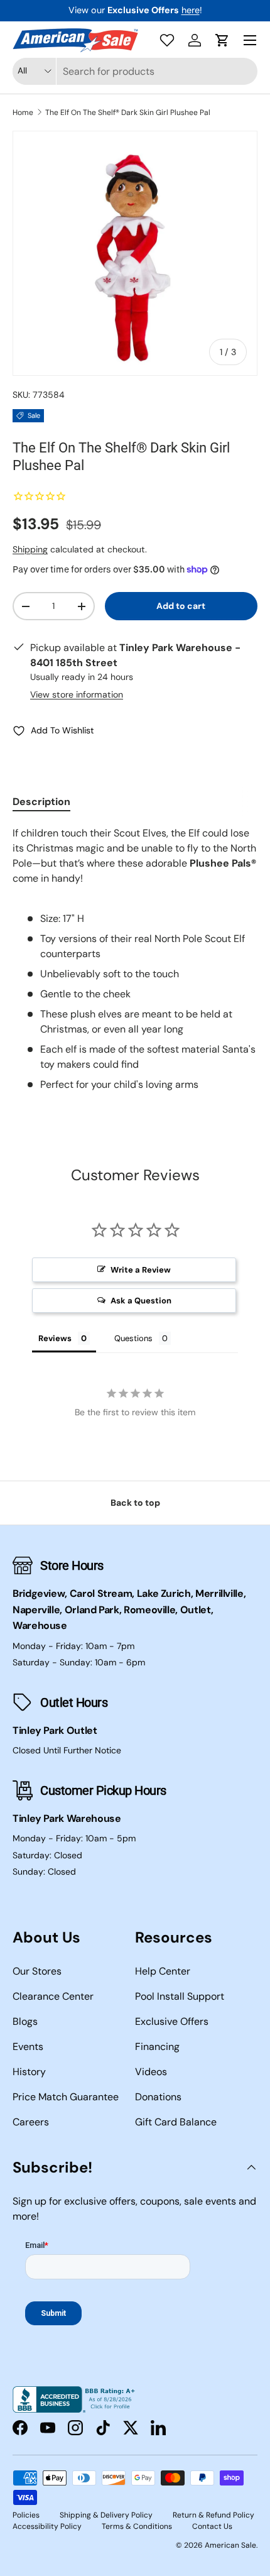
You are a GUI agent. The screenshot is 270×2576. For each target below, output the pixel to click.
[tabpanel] (135, 959)
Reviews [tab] (55, 1338)
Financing (157, 2047)
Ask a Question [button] (141, 1301)
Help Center (163, 1971)
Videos (151, 2072)
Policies (26, 2515)
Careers (31, 2122)
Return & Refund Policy (213, 2515)
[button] (222, 40)
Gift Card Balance (176, 2122)
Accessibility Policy (47, 2526)
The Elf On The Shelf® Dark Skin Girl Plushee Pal (128, 112)
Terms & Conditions (137, 2526)
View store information (77, 694)
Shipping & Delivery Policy (106, 2515)
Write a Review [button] (141, 1270)
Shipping (30, 549)
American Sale (230, 2545)
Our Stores (37, 1971)
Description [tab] (41, 802)
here (191, 10)
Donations (158, 2097)
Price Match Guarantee (66, 2097)
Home (23, 112)
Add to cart (181, 606)
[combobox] (135, 71)
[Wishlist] (167, 40)
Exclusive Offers (172, 2021)
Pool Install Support (180, 1996)
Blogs (25, 2021)
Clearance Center (53, 1996)
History (29, 2072)
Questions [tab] (133, 1338)
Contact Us (212, 2526)
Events (28, 2047)
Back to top (135, 1503)
